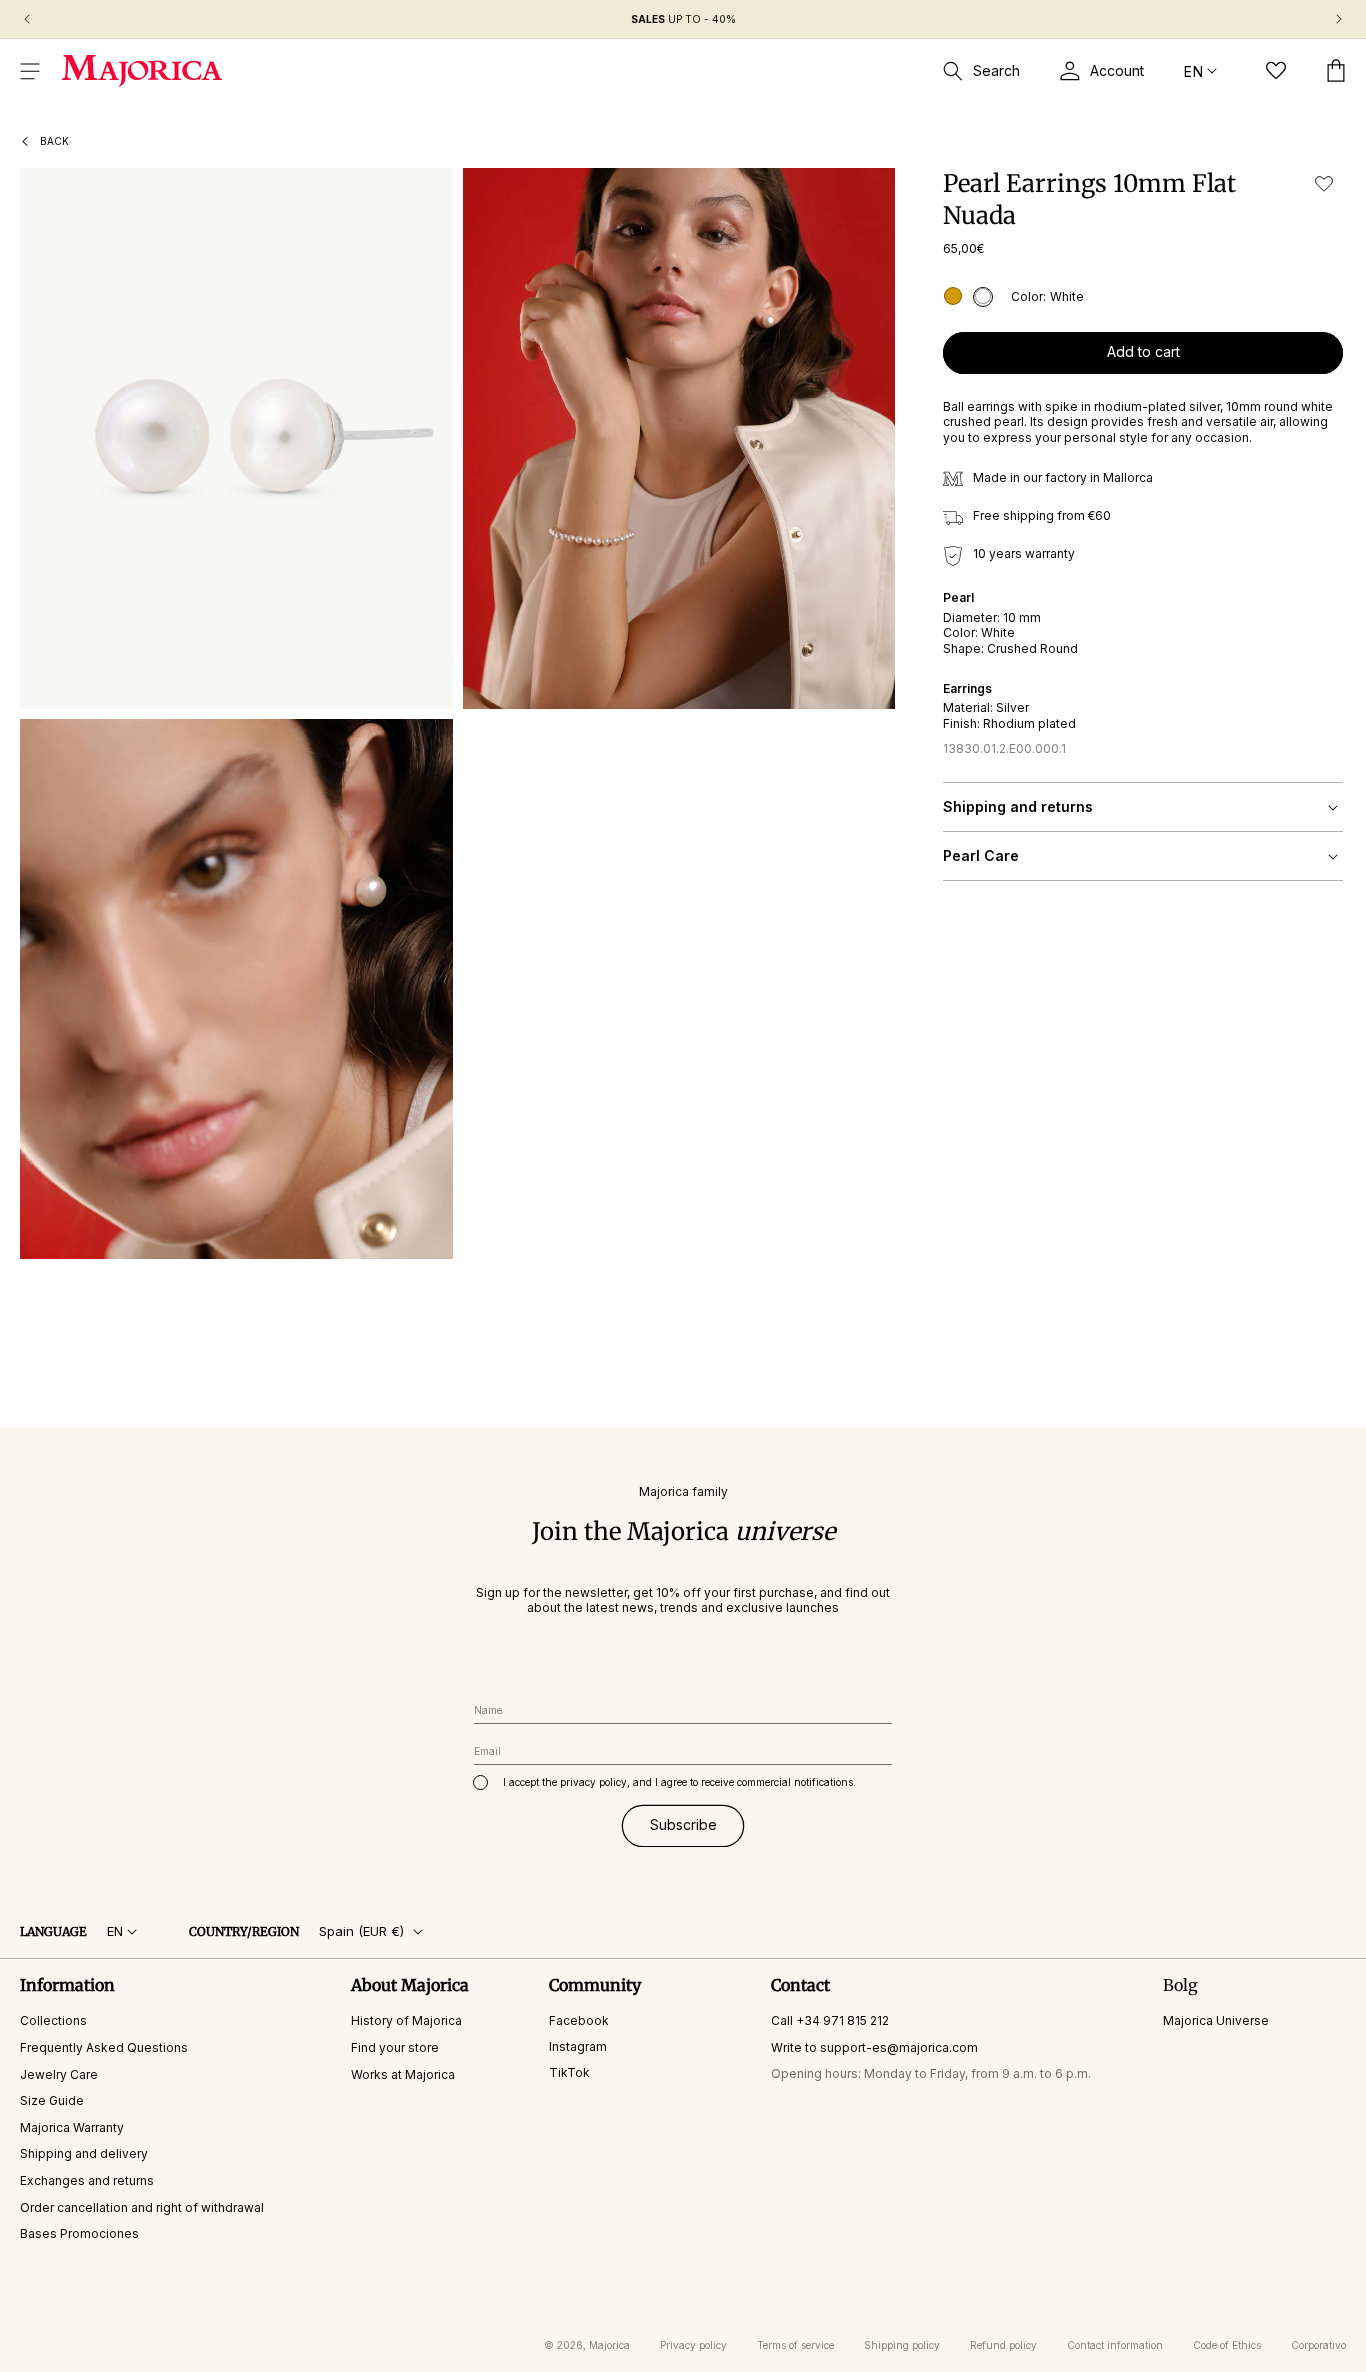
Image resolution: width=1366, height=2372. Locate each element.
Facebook (579, 2021)
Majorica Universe (1216, 2021)
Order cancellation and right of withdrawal (142, 2207)
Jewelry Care (59, 2074)
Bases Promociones (79, 2234)
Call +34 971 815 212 (830, 2021)
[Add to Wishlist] (1324, 183)
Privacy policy (693, 2345)
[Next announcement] (1339, 19)
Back (54, 141)
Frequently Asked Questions (104, 2047)
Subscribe (683, 1825)
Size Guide (52, 2101)
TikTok (569, 2072)
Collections (53, 2021)
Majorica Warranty (72, 2127)
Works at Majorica (403, 2074)
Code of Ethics (1227, 2345)
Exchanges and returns (87, 2180)
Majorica (609, 2345)
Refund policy (1003, 2345)
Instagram (578, 2046)
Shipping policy (902, 2345)
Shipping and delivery (84, 2154)
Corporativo (1318, 2345)
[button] (30, 71)
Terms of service (795, 2345)
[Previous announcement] (27, 19)
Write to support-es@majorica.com (874, 2047)
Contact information (1115, 2345)
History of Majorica (406, 2021)
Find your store (395, 2047)
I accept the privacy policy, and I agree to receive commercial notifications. (679, 1782)
